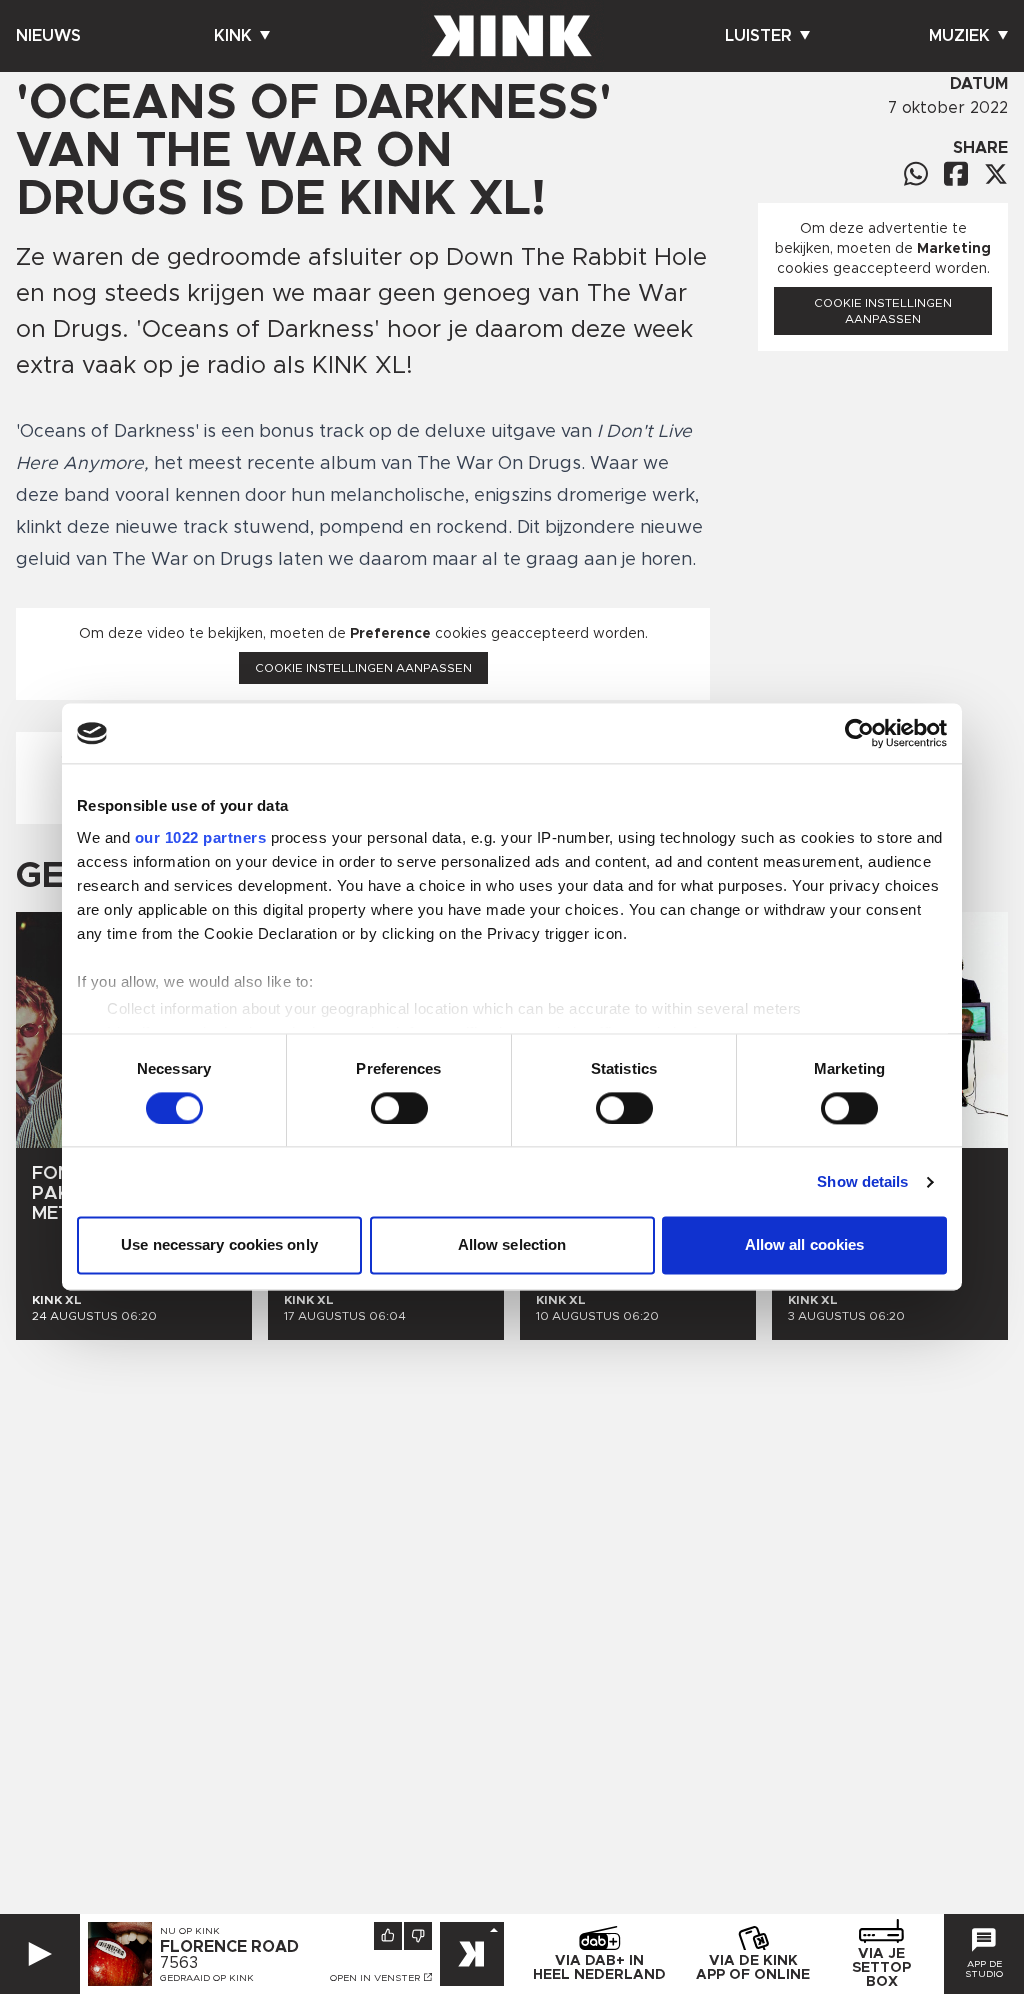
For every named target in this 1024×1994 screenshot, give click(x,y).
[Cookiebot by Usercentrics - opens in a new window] (859, 733)
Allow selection (512, 1245)
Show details (862, 1181)
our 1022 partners (201, 837)
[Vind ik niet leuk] (418, 1936)
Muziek (959, 36)
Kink (233, 36)
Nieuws (48, 36)
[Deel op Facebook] (956, 173)
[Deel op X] (996, 174)
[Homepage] (512, 36)
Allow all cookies (805, 1245)
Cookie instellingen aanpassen (363, 668)
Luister (758, 36)
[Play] (40, 1954)
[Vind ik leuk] (388, 1936)
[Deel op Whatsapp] (916, 173)
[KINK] (472, 1954)
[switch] (399, 1108)
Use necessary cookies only (219, 1245)
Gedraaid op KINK (207, 1978)
